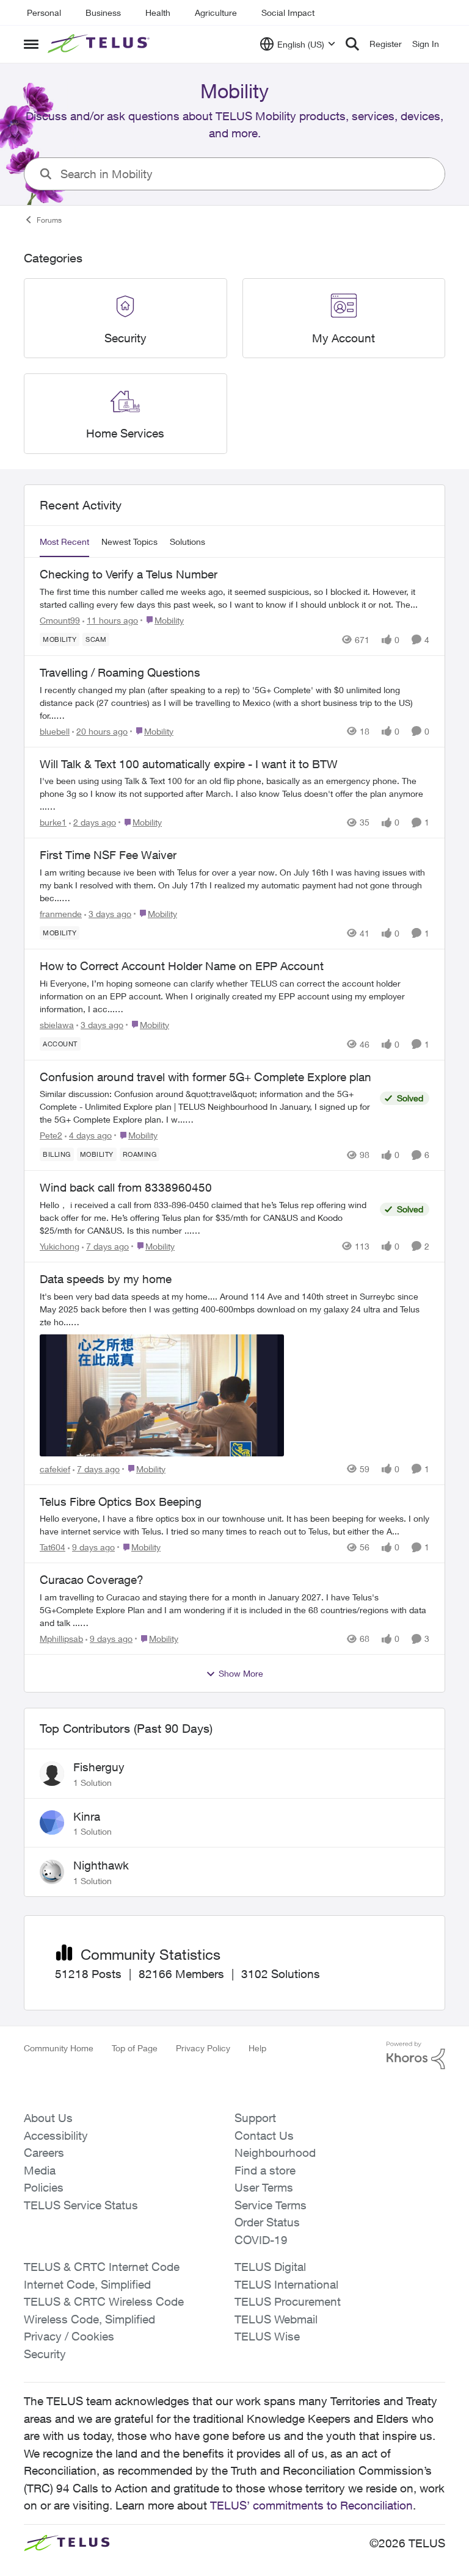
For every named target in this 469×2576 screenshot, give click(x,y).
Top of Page (135, 2048)
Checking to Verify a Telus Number (129, 574)
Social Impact (288, 13)
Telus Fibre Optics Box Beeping (121, 1502)
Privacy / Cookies (69, 2336)
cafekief (55, 1469)
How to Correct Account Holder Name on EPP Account (182, 966)
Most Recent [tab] (64, 541)
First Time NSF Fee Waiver (108, 855)
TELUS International (286, 2284)
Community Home (59, 2048)
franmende (61, 914)
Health (158, 13)
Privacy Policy (203, 2048)
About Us (48, 2118)
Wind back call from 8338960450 (126, 1187)
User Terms (264, 2187)
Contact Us (264, 2135)
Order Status (267, 2222)
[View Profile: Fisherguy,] (52, 1774)
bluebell (55, 731)
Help (257, 2048)
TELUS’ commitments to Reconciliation (311, 2505)
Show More (241, 1673)
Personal (44, 13)
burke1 (53, 822)
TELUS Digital (270, 2267)
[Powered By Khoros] (416, 2056)
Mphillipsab (61, 1639)
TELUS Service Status (81, 2205)
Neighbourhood (275, 2153)
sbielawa (57, 1025)
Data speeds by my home (106, 1279)
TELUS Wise (267, 2336)
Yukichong (60, 1246)
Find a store (265, 2170)
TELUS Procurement (288, 2301)
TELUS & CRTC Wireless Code (104, 2301)
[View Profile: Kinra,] (52, 1822)
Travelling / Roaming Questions (120, 672)
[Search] (352, 44)
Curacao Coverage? (92, 1580)
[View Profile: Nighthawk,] (52, 1872)
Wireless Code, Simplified (89, 2319)
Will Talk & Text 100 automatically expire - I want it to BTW (189, 764)
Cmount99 (60, 620)
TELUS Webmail (276, 2319)
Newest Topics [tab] (129, 541)
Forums (49, 220)
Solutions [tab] (187, 541)
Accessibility (56, 2135)
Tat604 (53, 1547)
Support (255, 2118)
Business (103, 13)
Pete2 (51, 1135)
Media (40, 2170)
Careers (44, 2153)
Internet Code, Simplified (87, 2284)
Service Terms (271, 2205)
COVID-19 (261, 2240)
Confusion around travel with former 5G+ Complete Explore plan (205, 1077)
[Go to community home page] (100, 44)
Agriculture (216, 13)
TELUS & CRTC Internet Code (102, 2267)
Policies (44, 2187)
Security (45, 2354)
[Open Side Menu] (31, 44)
